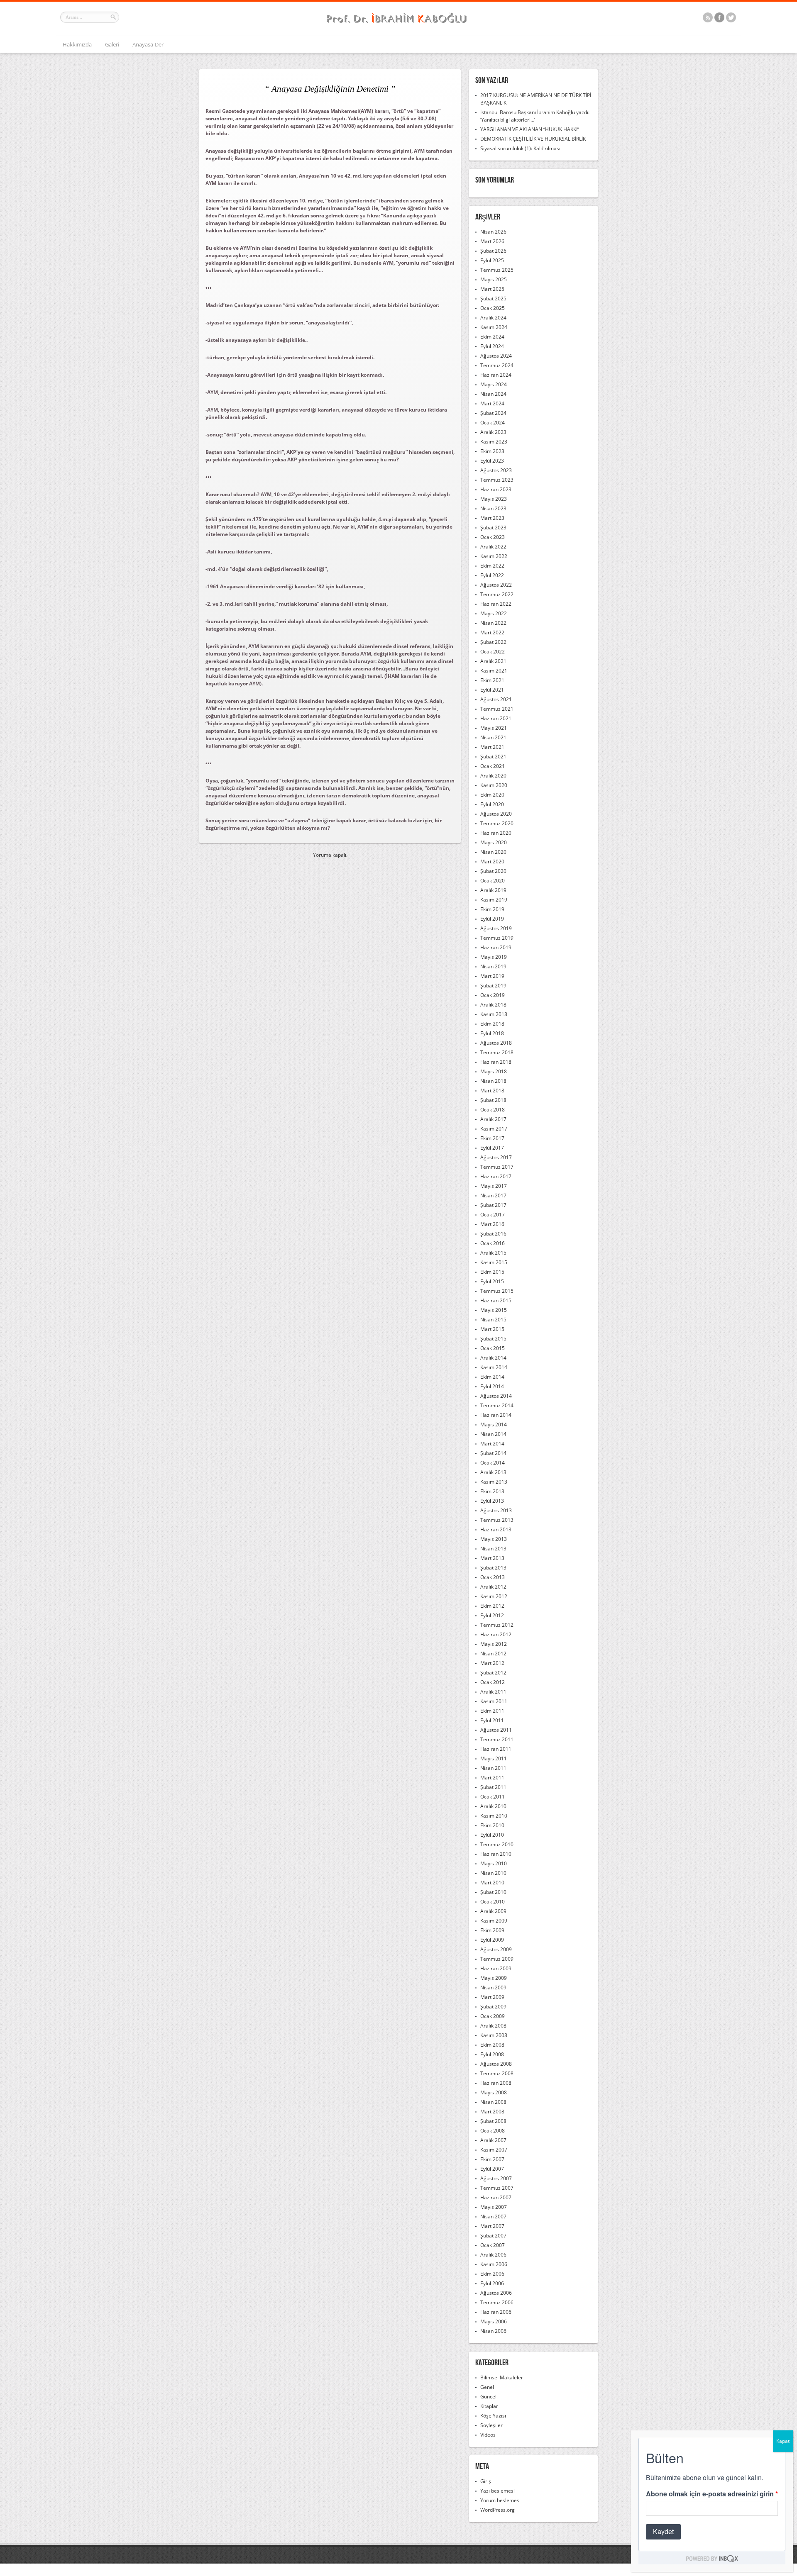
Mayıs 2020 (494, 842)
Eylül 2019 (492, 919)
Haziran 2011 (496, 1749)
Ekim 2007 (492, 2159)
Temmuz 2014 (497, 1405)
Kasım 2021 (494, 671)
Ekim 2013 (492, 1491)
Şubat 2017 (493, 1205)
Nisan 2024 (493, 394)
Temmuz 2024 (497, 365)
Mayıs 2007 (494, 2207)
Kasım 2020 (494, 785)
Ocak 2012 (493, 1682)
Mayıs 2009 (494, 1978)
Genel (487, 2387)
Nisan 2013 (493, 1549)
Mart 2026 (492, 241)
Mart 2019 (492, 976)
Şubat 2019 (493, 986)
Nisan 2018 (493, 1081)
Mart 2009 (492, 1997)
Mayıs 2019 (494, 957)
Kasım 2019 (494, 900)
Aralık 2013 (493, 1472)
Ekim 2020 (492, 795)
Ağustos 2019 (496, 928)
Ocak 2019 (493, 995)
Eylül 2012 (492, 1615)
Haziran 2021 (496, 718)
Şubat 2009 (493, 2007)
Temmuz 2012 (497, 1625)
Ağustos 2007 (496, 2178)
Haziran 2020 (496, 833)
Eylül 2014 (492, 1386)
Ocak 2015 (493, 1348)
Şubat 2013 (493, 1568)
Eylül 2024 (492, 346)
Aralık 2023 (493, 432)
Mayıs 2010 (494, 1863)
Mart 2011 (492, 1778)
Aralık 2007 (493, 2140)
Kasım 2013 (494, 1482)
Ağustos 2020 (496, 814)
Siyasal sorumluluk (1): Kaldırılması (520, 148)
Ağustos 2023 (496, 470)
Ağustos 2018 (496, 1043)
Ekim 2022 (492, 566)
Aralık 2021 (493, 661)
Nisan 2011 (493, 1768)
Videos (488, 2435)
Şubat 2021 (493, 757)
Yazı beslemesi (498, 2491)
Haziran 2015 (496, 1300)
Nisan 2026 (493, 232)
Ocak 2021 (493, 766)
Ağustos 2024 (496, 356)
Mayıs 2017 (494, 1186)
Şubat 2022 (493, 642)
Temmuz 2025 (497, 270)
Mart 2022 (492, 632)
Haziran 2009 (496, 1968)
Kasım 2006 (494, 2264)
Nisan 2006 (493, 2331)
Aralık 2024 (493, 318)
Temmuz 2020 (497, 823)
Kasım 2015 (494, 1262)
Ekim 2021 (492, 680)
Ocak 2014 (493, 1463)
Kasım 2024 (494, 327)
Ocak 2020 (493, 881)
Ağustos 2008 (496, 2064)
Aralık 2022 (493, 547)
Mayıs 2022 (494, 613)
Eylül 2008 (492, 2054)
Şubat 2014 (493, 1453)
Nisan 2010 (493, 1873)
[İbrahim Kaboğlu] (398, 24)
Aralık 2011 (493, 1692)
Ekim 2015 (492, 1272)
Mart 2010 (492, 1883)
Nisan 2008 (493, 2102)
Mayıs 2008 (494, 2092)
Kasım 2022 (494, 556)
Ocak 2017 (493, 1215)
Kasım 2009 (494, 1921)
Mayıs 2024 (494, 384)
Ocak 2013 (493, 1577)
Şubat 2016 (493, 1234)
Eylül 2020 (492, 804)
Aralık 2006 (493, 2255)
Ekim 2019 (492, 909)
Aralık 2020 (493, 776)
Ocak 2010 (493, 1902)
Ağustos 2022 (496, 585)
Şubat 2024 (493, 413)
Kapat (783, 2441)
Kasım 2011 (494, 1701)
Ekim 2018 (492, 1024)
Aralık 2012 (493, 1587)
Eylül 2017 (492, 1148)
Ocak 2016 (493, 1243)
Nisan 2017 (493, 1195)
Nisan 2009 (493, 1987)
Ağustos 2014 (496, 1396)
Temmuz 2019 (497, 938)
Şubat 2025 (493, 299)
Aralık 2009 (493, 1911)
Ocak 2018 (493, 1110)
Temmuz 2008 (497, 2073)
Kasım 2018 (494, 1014)
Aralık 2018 (493, 1005)
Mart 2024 (492, 403)
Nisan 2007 (493, 2217)
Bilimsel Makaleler (502, 2377)
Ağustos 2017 (496, 1157)
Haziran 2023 (496, 489)
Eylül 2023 (492, 461)
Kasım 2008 (494, 2035)
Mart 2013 (492, 1558)
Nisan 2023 (493, 508)
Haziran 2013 (496, 1529)
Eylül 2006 (492, 2283)
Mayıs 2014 (494, 1424)
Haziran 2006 (496, 2312)
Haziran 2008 (496, 2083)
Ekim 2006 (492, 2274)
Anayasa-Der (148, 44)
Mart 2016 (492, 1224)
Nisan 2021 (493, 737)
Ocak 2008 (493, 2131)
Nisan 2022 (493, 623)
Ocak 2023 (493, 537)
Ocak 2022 (493, 652)
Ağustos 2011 (496, 1730)
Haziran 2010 (496, 1854)
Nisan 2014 (493, 1434)
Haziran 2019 (496, 947)
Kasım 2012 (494, 1596)
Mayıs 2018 (494, 1071)
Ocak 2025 (493, 308)
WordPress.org (498, 2510)
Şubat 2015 (493, 1339)
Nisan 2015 (493, 1320)
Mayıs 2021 (494, 728)
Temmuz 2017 (497, 1167)
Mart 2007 (492, 2226)
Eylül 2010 (492, 1835)
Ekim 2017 (492, 1138)
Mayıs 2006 (494, 2321)
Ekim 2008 (492, 2045)
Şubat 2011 (493, 1787)
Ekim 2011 (492, 1711)
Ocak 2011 (493, 1797)
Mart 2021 (492, 747)
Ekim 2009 (492, 1930)
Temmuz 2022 (497, 594)
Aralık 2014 (493, 1358)
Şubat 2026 (493, 251)
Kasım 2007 (494, 2150)
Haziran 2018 (496, 1062)
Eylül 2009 (492, 1940)
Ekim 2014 (492, 1377)
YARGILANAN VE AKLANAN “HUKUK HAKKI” (530, 129)
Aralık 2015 (493, 1253)
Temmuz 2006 (497, 2302)
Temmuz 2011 (497, 1739)
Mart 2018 (492, 1091)
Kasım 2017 (494, 1129)
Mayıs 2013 (494, 1539)
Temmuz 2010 (497, 1844)
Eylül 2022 (492, 575)
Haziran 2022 (496, 604)
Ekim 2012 (492, 1606)
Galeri (112, 44)
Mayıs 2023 (494, 499)
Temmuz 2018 (497, 1052)
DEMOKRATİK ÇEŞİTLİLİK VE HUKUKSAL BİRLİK (533, 139)
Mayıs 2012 (494, 1644)
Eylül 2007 (492, 2169)
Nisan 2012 (493, 1654)
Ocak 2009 (493, 2016)
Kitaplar (489, 2406)
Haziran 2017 (496, 1176)
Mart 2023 (492, 518)
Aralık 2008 (493, 2026)
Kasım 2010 (494, 1816)
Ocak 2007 (493, 2245)
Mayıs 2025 (494, 279)
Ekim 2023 (492, 451)
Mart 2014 (492, 1444)
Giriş (486, 2481)
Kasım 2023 (494, 442)
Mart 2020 (492, 862)
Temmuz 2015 (497, 1291)
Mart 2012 (492, 1663)
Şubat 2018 (493, 1100)
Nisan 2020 (493, 852)
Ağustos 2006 (496, 2293)
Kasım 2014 (494, 1367)
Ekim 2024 (492, 337)
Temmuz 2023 (497, 480)
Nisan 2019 (493, 966)
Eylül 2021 (492, 690)
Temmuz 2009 (497, 1959)
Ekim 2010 (492, 1825)
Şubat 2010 (493, 1892)
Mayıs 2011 (494, 1758)
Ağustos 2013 (496, 1510)
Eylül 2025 (492, 260)
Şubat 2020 (493, 871)
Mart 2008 (492, 2112)
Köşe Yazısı (493, 2416)
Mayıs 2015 (494, 1310)
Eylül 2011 (492, 1720)
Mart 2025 (492, 289)
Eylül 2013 (492, 1501)
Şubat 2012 (493, 1673)
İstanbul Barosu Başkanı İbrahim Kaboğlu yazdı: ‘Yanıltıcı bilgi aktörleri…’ (535, 116)
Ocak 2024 (493, 423)
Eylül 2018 (492, 1033)
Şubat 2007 (493, 2236)
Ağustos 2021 (496, 699)
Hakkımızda (77, 44)
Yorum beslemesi (500, 2500)
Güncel (488, 2397)
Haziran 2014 (496, 1415)
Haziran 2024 (496, 375)
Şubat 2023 (493, 528)
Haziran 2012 (496, 1634)
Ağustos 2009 (496, 1949)
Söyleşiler (491, 2425)
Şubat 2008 (493, 2121)
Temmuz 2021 (497, 709)
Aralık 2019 (493, 890)
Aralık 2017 (493, 1119)
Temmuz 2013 (497, 1520)
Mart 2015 (492, 1329)
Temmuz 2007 (497, 2188)
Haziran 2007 (496, 2197)
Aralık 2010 (493, 1806)
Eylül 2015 (492, 1281)
